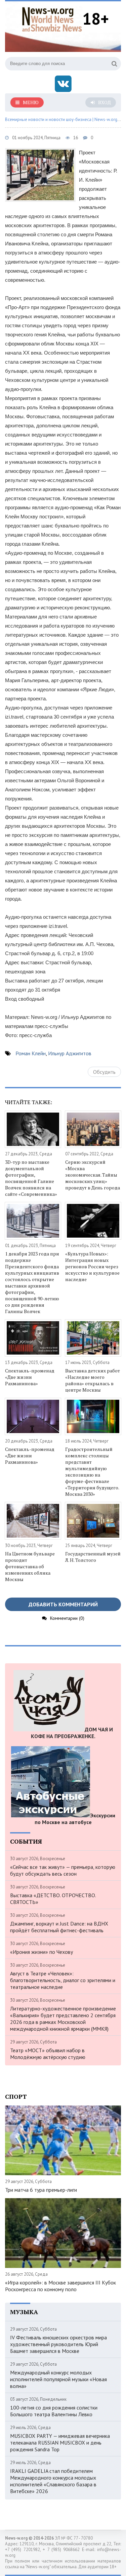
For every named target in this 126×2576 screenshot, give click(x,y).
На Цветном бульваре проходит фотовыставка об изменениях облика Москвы (30, 1566)
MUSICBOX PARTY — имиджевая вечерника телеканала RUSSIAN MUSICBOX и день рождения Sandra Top (60, 2443)
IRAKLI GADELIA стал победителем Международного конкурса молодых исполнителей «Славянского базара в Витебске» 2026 (53, 2481)
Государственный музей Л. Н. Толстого (93, 1557)
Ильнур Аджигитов (70, 1053)
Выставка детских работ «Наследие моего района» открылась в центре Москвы (93, 1380)
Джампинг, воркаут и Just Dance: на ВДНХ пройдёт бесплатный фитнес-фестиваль (59, 1927)
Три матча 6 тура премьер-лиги (41, 2190)
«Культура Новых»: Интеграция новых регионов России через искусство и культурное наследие (92, 1266)
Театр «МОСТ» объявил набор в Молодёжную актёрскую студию (48, 2054)
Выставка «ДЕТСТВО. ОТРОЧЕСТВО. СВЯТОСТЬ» (53, 1899)
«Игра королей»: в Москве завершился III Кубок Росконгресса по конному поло (60, 2286)
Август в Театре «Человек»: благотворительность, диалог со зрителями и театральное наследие (63, 1980)
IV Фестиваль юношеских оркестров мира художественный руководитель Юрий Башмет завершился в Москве (58, 2344)
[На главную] (52, 18)
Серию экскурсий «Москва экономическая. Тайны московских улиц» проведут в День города (93, 1175)
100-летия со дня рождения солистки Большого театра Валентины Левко (54, 2411)
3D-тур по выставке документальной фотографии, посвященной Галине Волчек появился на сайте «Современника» (31, 1178)
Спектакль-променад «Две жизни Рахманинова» (30, 1377)
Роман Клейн (31, 1053)
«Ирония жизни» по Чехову (41, 1952)
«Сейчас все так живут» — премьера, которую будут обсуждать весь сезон (63, 1870)
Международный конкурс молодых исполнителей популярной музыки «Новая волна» (58, 2379)
